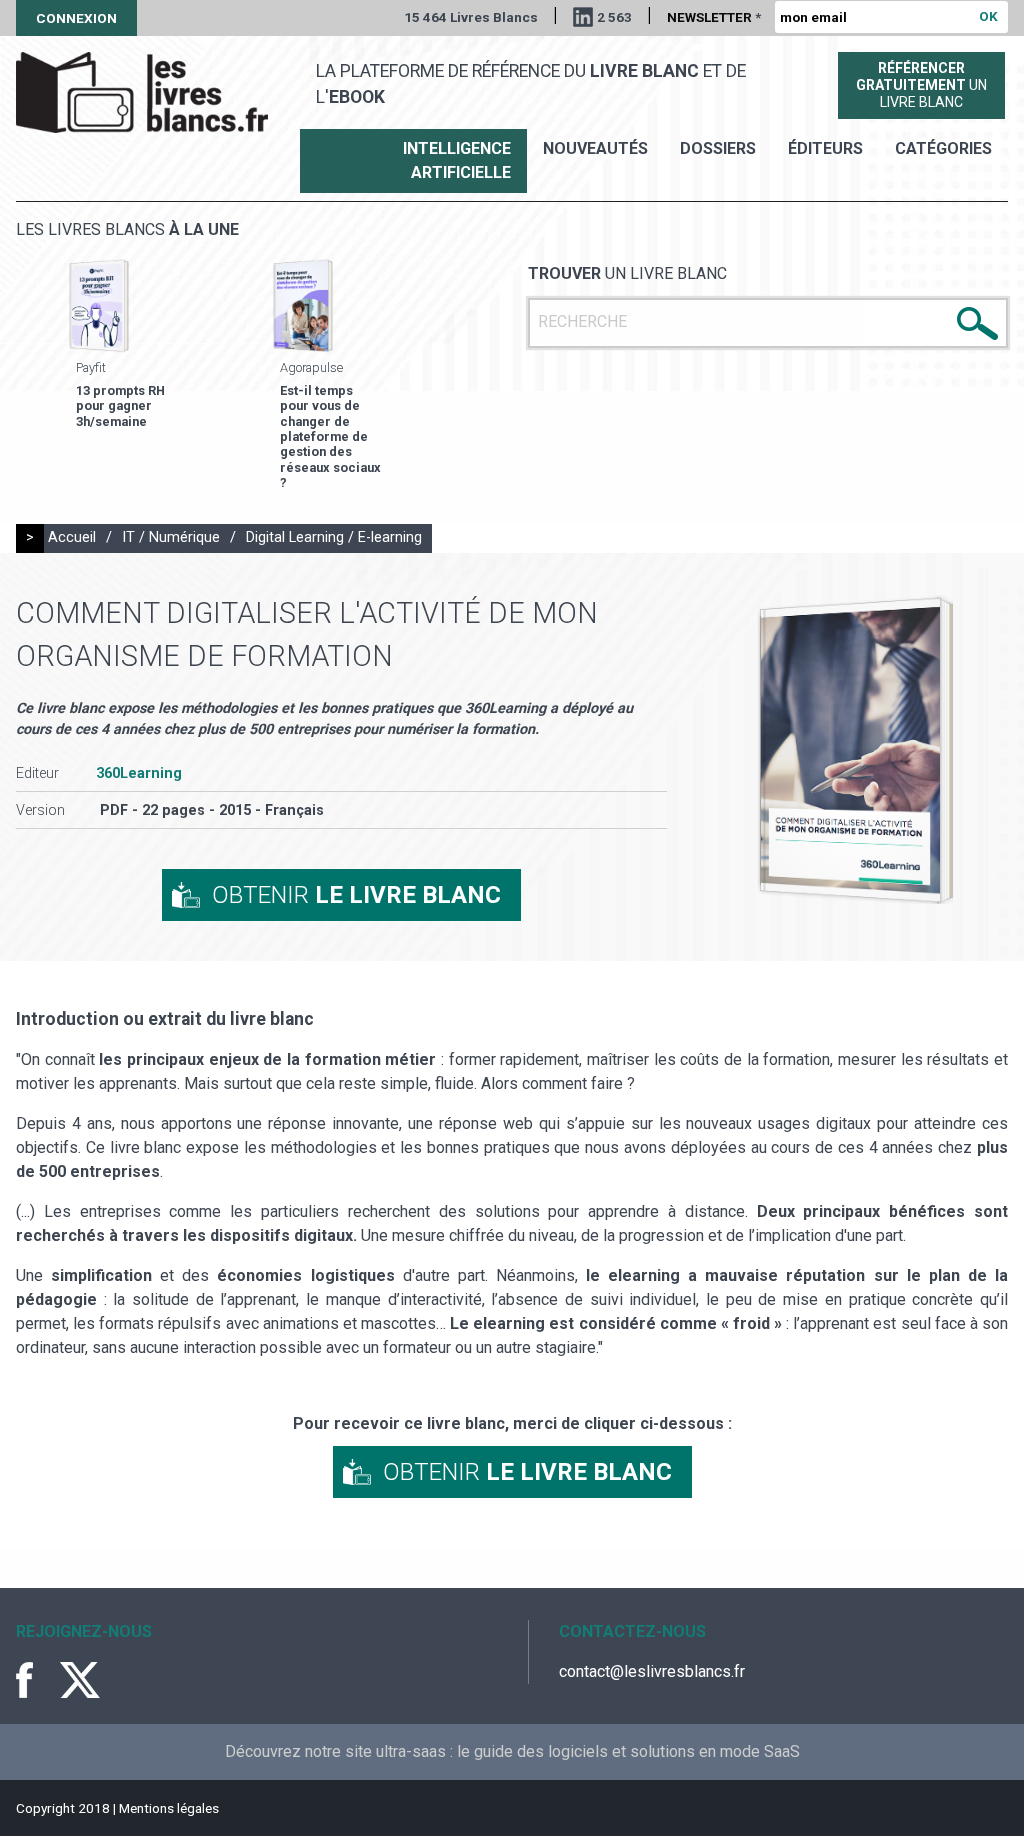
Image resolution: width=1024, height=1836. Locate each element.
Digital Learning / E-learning (334, 537)
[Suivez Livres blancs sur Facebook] (36, 1680)
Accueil (72, 537)
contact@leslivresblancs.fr (652, 1671)
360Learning (139, 773)
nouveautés (595, 148)
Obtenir (356, 895)
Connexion (76, 18)
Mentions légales (169, 1808)
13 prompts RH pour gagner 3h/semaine (120, 406)
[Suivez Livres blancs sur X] (80, 1680)
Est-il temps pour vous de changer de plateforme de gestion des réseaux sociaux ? (330, 436)
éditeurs (825, 148)
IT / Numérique (171, 537)
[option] (154, 345)
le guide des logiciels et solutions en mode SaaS (628, 1751)
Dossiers (718, 148)
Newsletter (714, 17)
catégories (943, 148)
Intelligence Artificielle (457, 160)
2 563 (614, 17)
